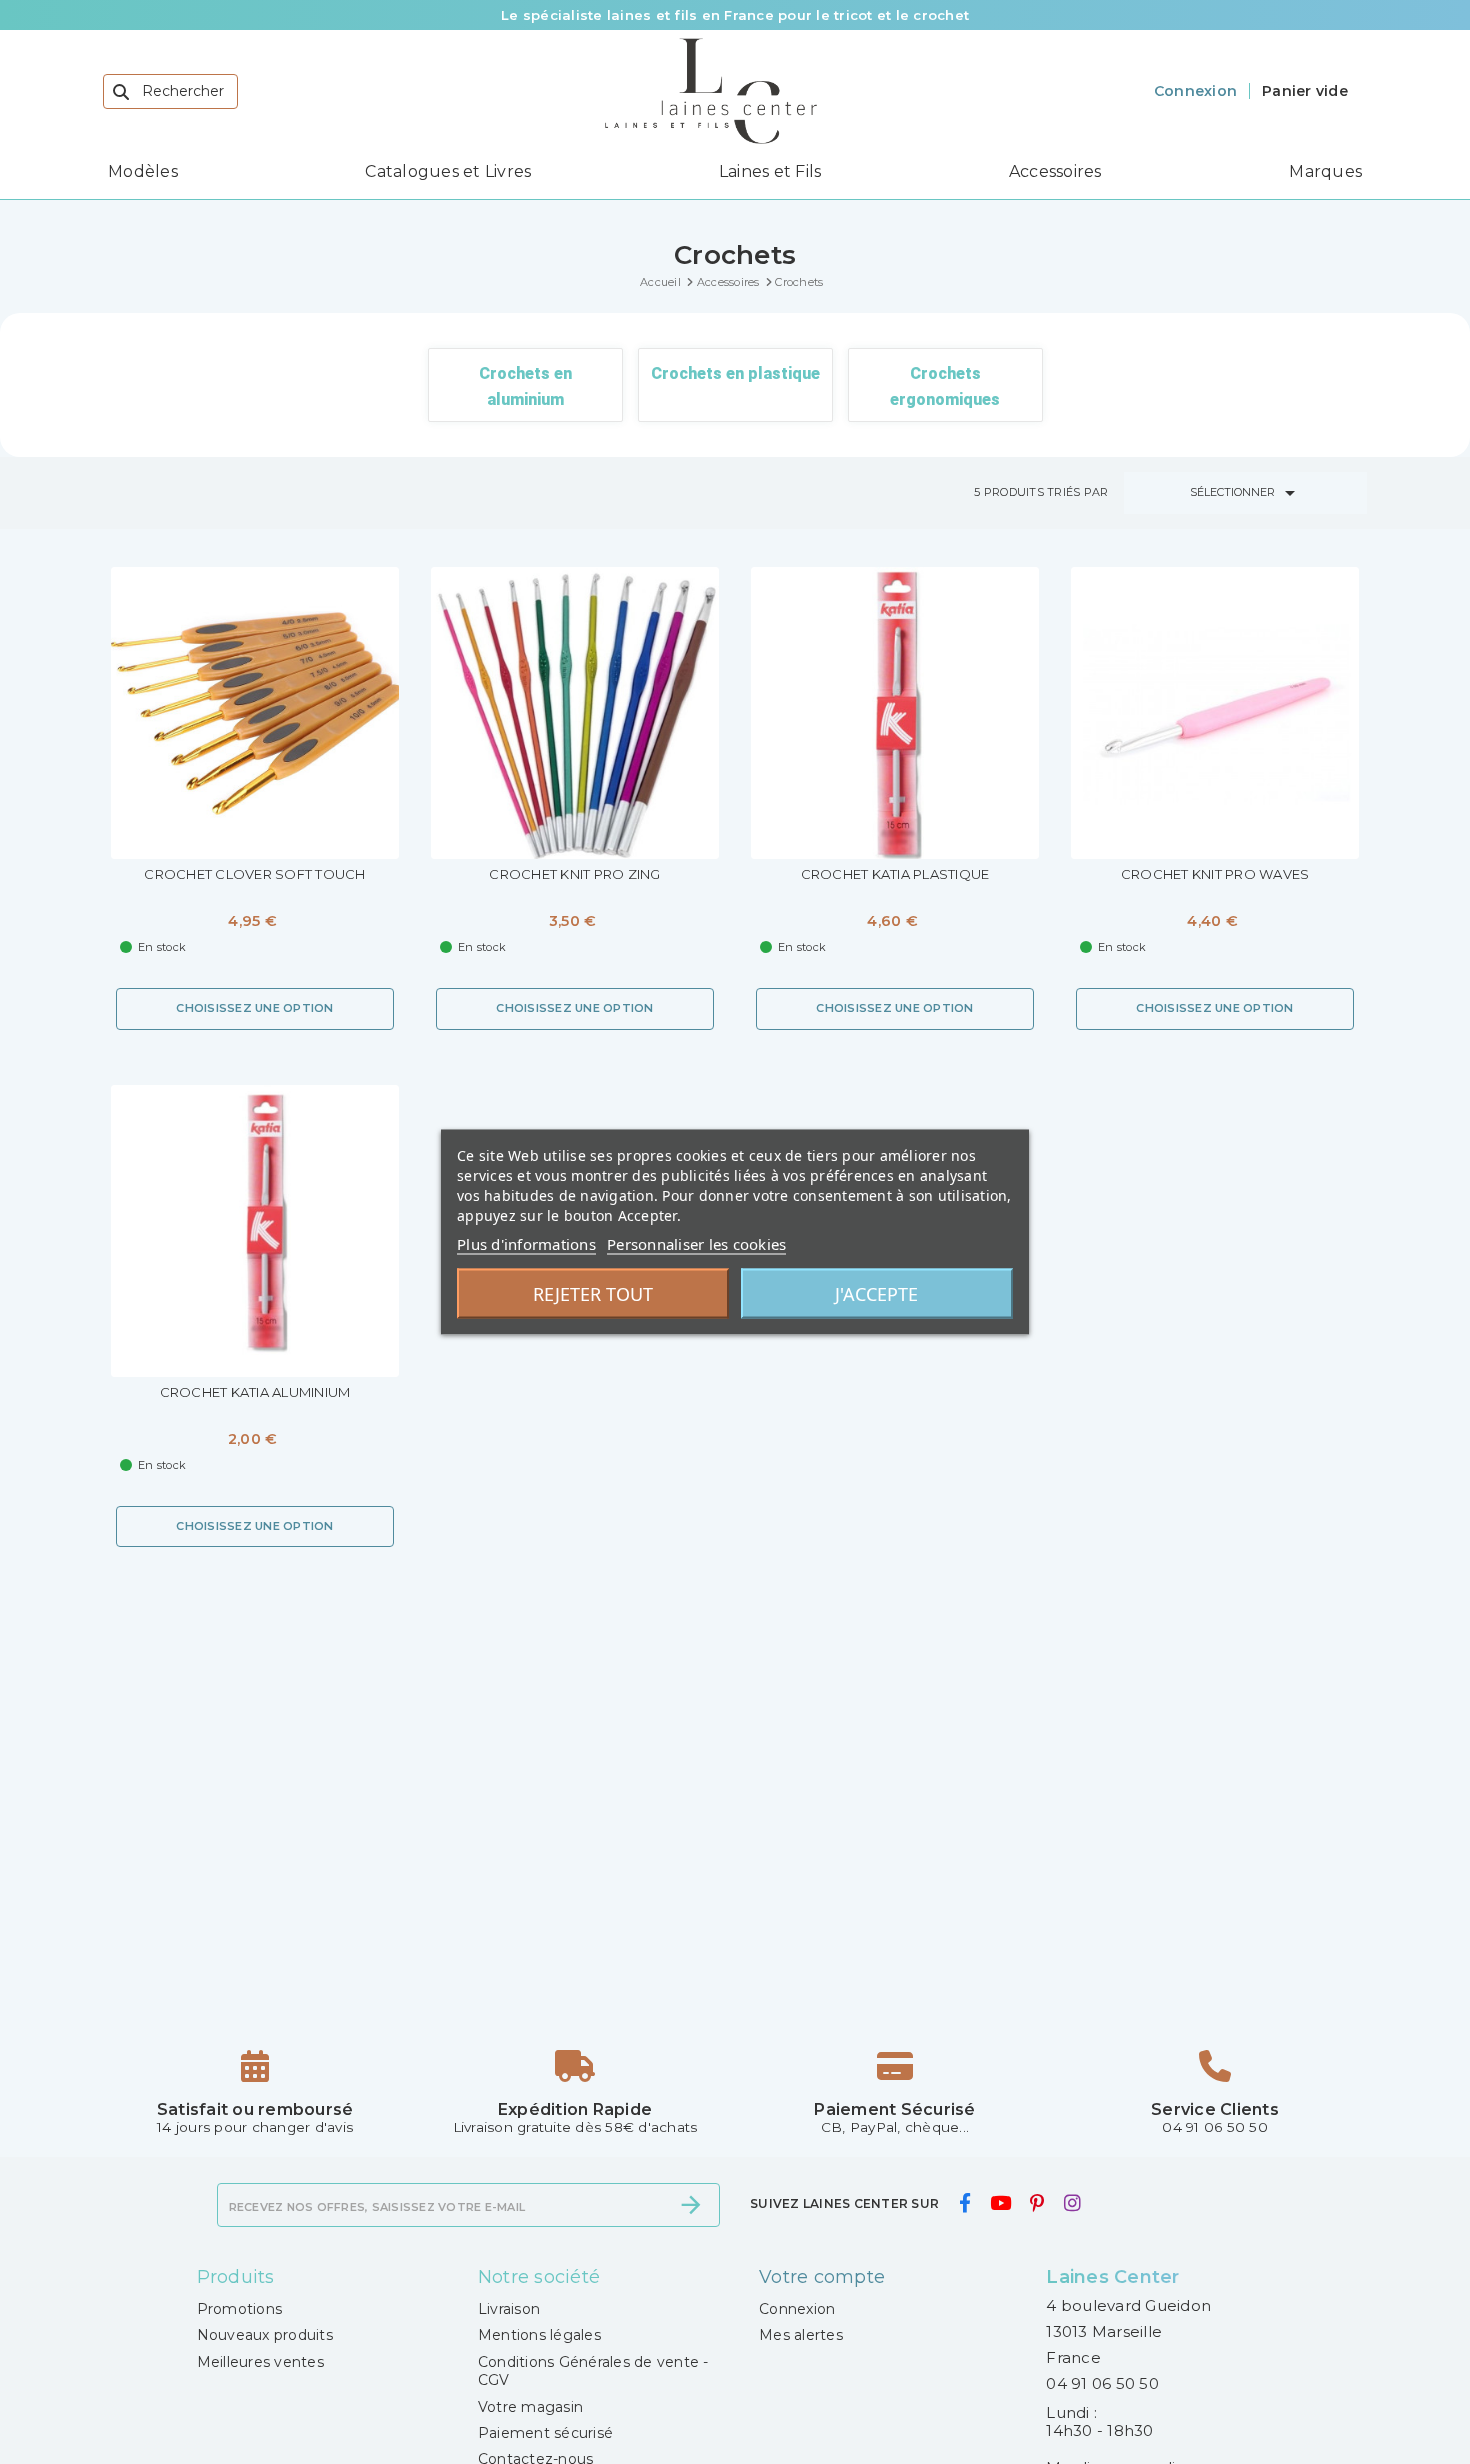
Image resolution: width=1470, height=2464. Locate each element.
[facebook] (964, 2203)
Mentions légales (539, 2335)
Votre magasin (530, 2407)
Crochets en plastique (735, 373)
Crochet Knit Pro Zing (574, 874)
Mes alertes (801, 2335)
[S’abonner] (691, 2205)
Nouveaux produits (265, 2335)
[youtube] (1000, 2203)
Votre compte (822, 2277)
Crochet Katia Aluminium (255, 1392)
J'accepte (876, 1294)
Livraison (509, 2309)
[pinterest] (1037, 2203)
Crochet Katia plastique (895, 874)
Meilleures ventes (260, 2362)
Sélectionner (1246, 493)
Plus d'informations (526, 1244)
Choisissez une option (254, 1008)
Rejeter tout (593, 1294)
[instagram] (1072, 2203)
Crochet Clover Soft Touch (254, 874)
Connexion (797, 2309)
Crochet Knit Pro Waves (1215, 874)
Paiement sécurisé (545, 2433)
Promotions (240, 2309)
